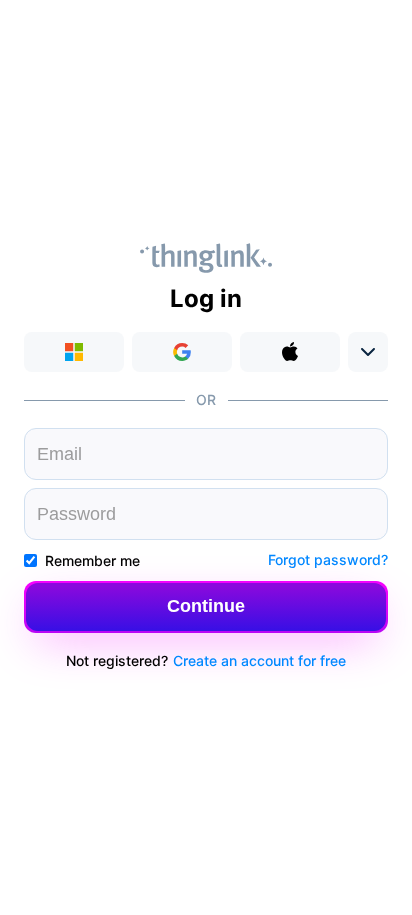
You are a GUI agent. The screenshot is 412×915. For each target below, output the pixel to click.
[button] (206, 607)
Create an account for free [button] (259, 660)
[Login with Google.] (182, 352)
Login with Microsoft (74, 352)
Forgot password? (328, 559)
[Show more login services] (368, 352)
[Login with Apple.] (290, 352)
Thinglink (206, 258)
